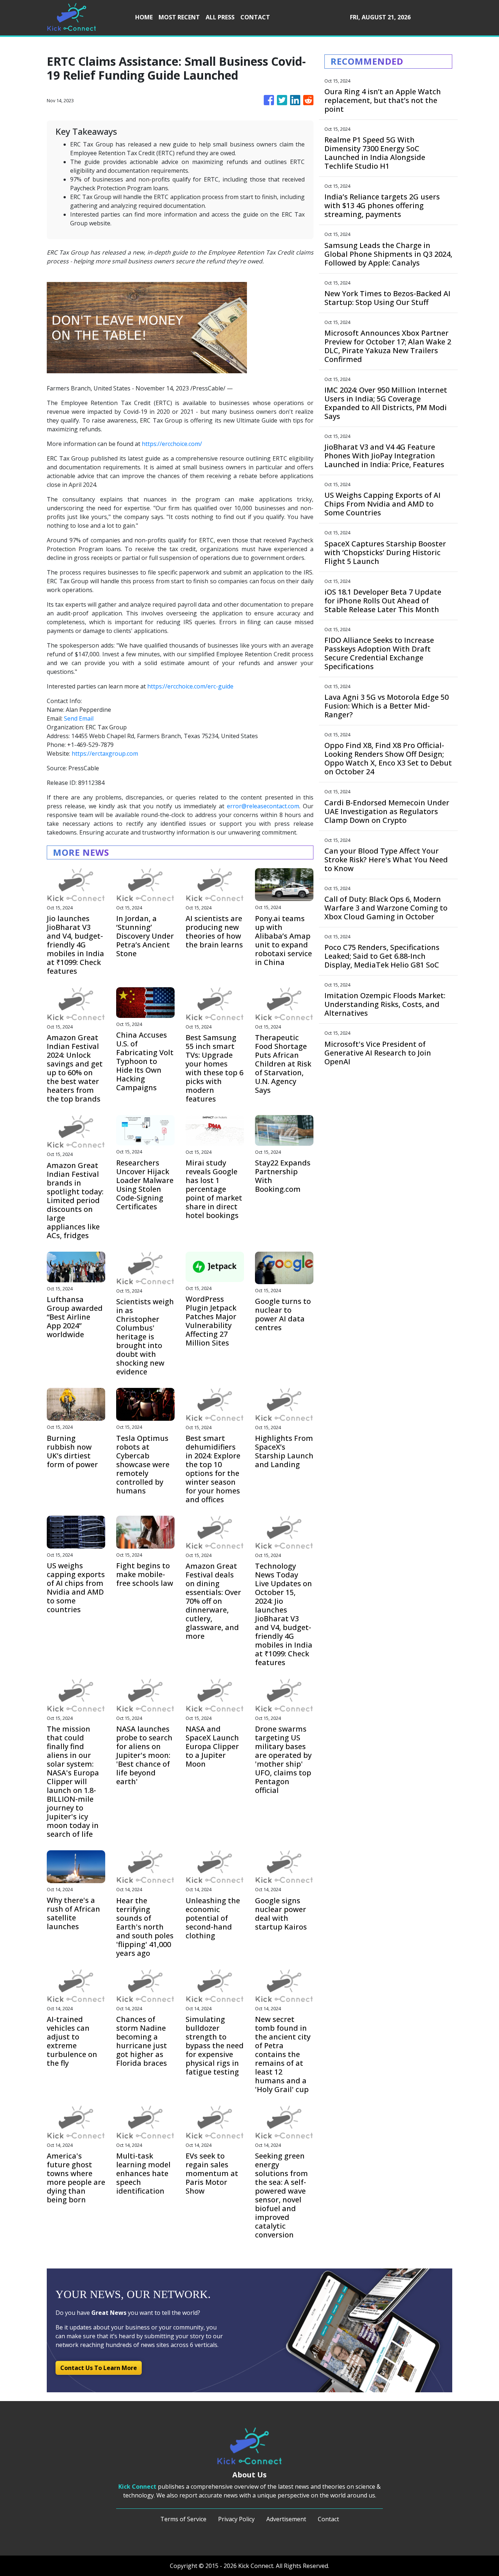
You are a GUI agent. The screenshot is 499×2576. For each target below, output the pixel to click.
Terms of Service (183, 2519)
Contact (328, 2519)
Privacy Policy (236, 2519)
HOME (144, 17)
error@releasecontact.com (263, 806)
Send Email (79, 718)
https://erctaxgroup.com (105, 753)
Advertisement (286, 2519)
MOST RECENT (179, 17)
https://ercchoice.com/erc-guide (190, 686)
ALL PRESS (220, 17)
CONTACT (255, 17)
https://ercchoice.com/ (172, 444)
